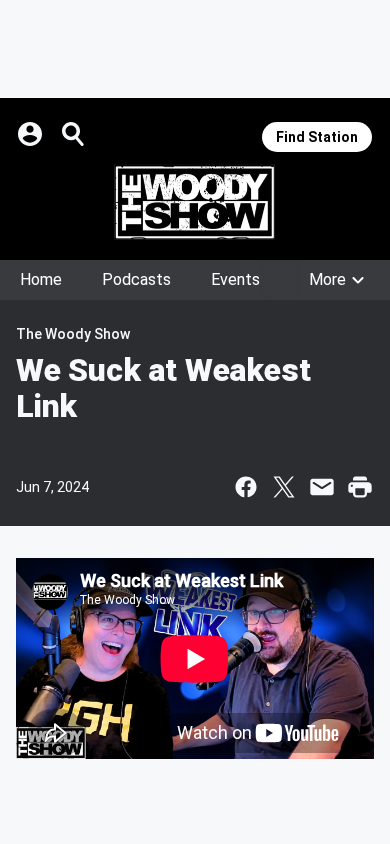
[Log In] (32, 134)
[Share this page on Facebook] (246, 487)
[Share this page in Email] (322, 487)
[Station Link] (195, 202)
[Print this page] (360, 487)
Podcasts (136, 279)
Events (235, 279)
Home (41, 279)
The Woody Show (73, 334)
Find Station (317, 137)
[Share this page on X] (284, 487)
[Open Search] (74, 134)
